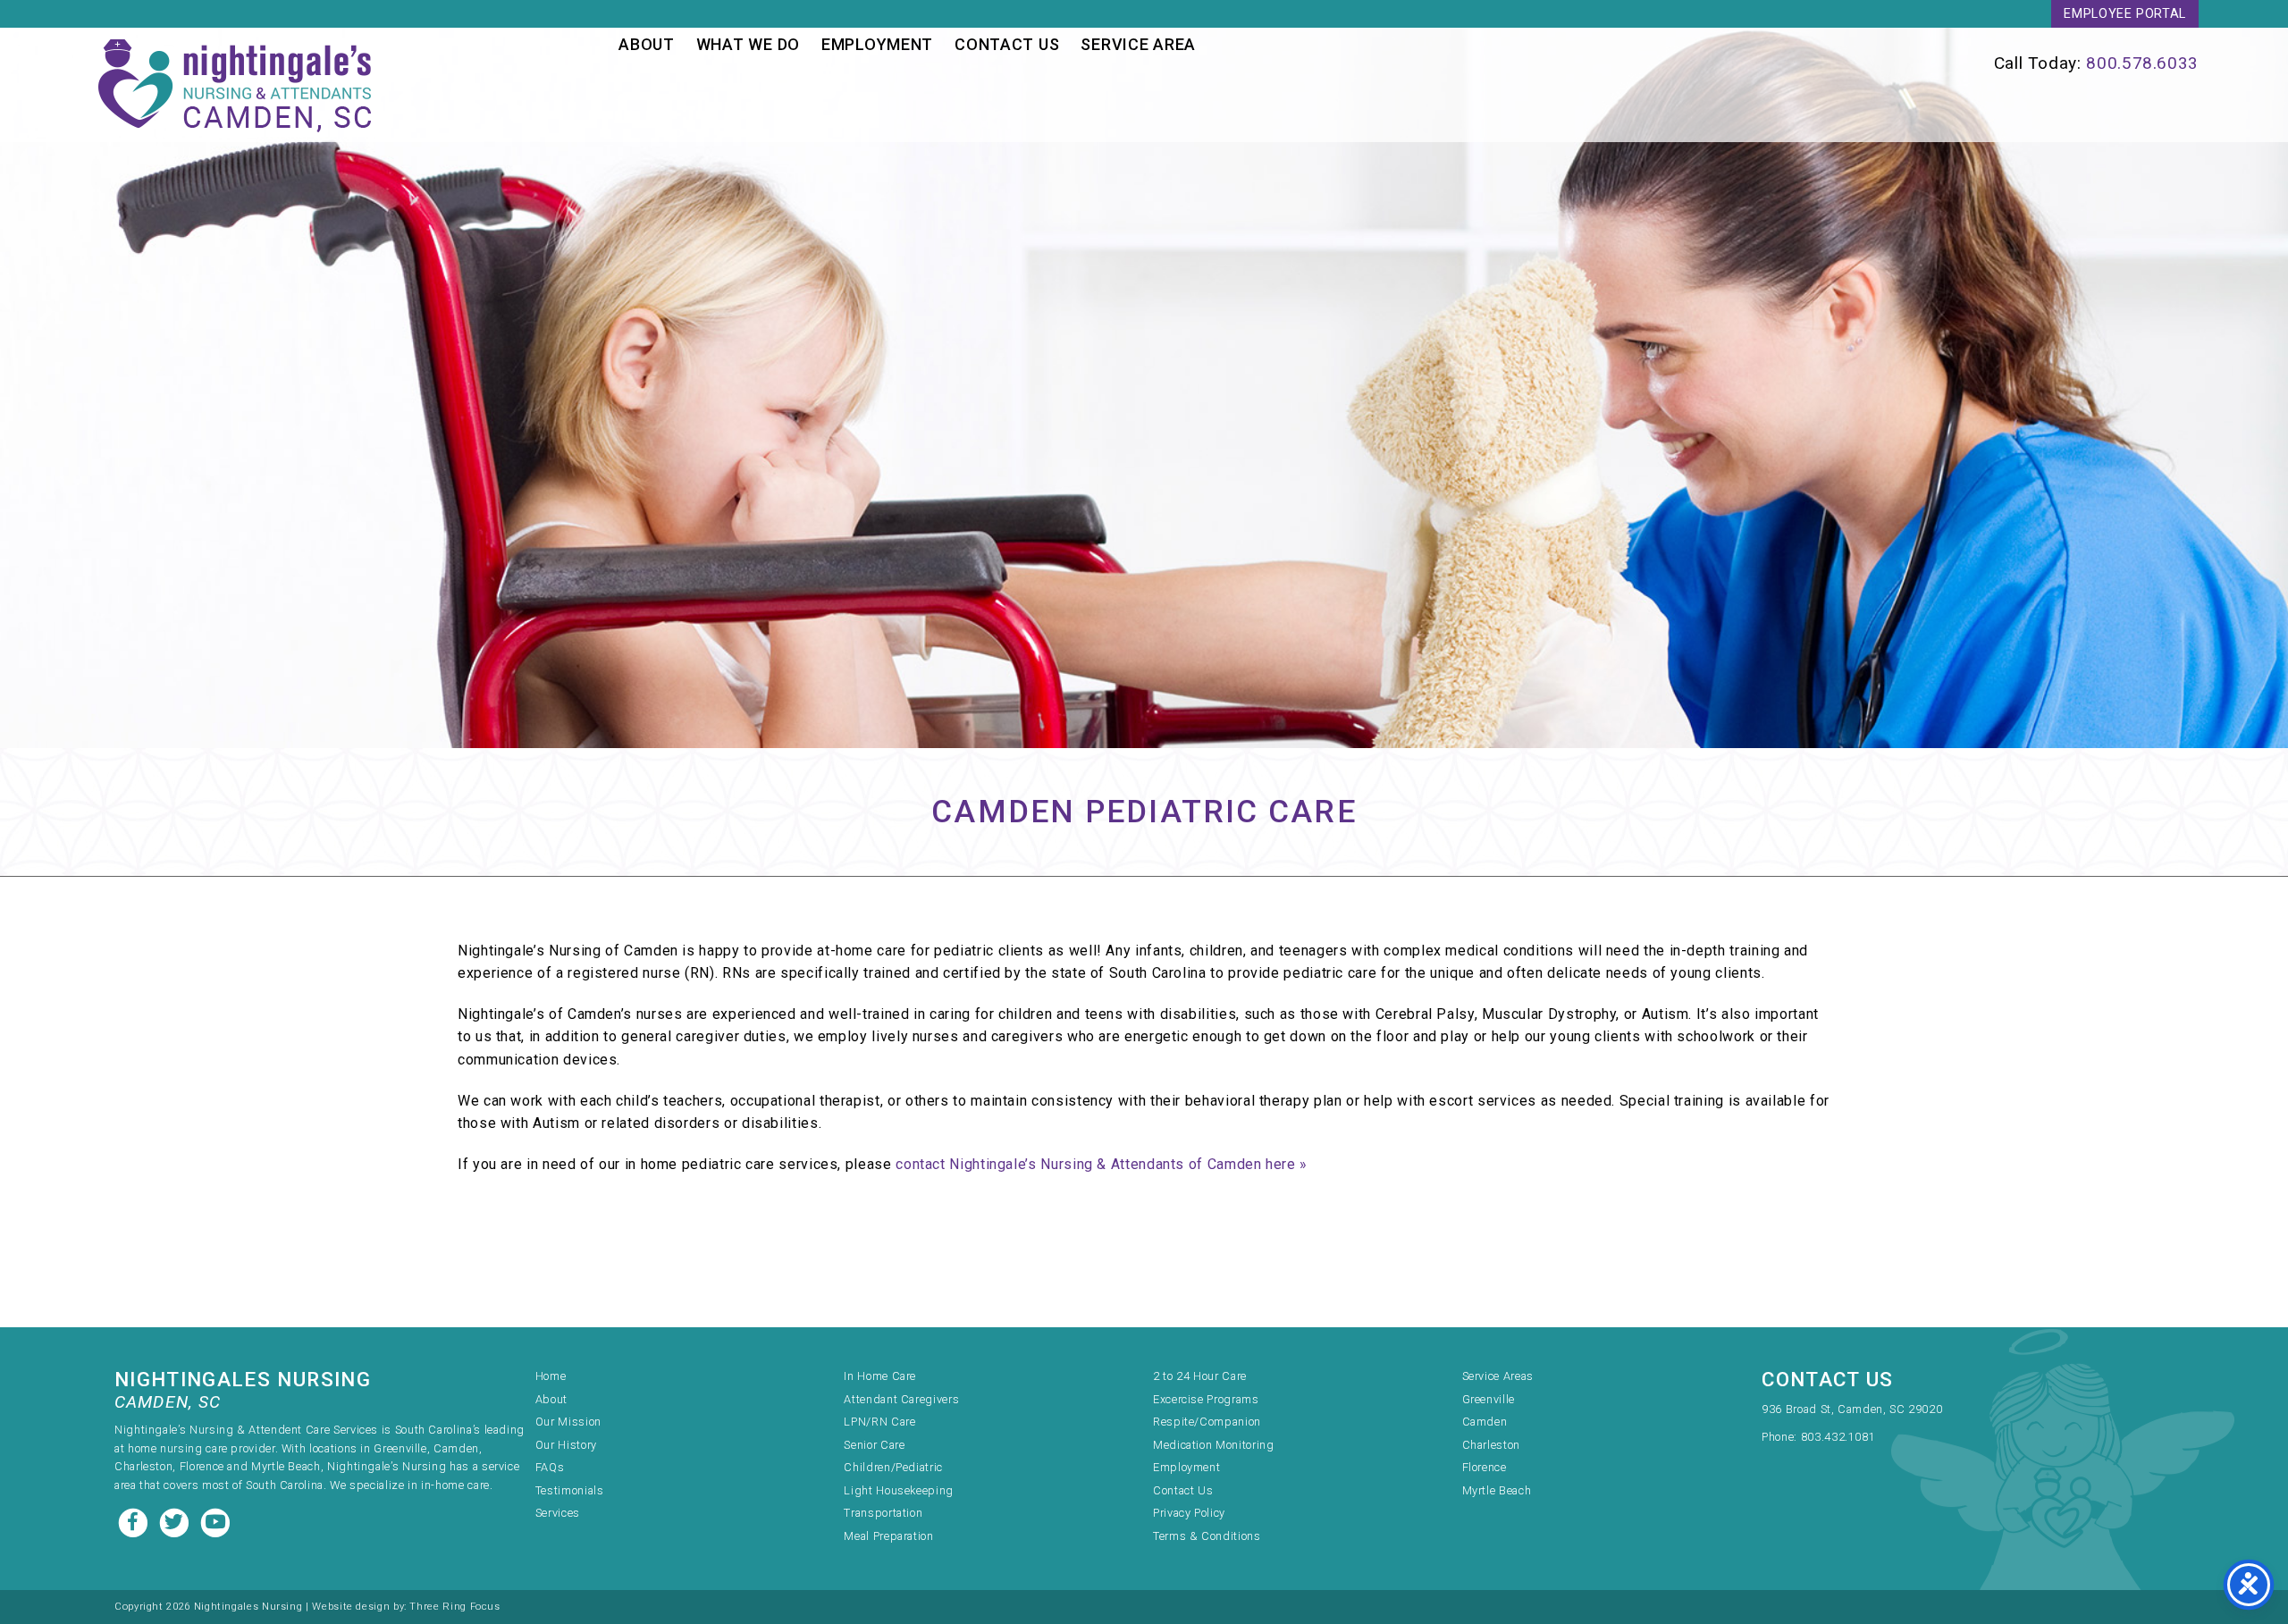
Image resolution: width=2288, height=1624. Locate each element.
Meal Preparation (888, 1536)
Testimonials (570, 1490)
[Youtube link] (215, 1521)
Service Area (1138, 44)
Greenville (1489, 1399)
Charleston (1491, 1445)
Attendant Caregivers (901, 1399)
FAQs (550, 1467)
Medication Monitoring (1213, 1445)
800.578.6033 (2142, 63)
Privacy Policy (1189, 1513)
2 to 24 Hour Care (1200, 1376)
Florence (1485, 1467)
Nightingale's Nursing (238, 85)
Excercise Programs (1206, 1399)
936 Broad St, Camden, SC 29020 (1852, 1409)
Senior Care (874, 1445)
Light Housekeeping (899, 1490)
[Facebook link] (135, 1521)
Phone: (1781, 1437)
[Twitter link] (176, 1521)
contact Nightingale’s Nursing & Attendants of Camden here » (1102, 1164)
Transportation (883, 1513)
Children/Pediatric (893, 1467)
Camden (1485, 1422)
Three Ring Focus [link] (454, 1607)
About (647, 44)
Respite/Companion (1207, 1422)
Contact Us (1007, 44)
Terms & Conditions (1207, 1536)
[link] (1741, 63)
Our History (566, 1445)
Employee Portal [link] (2125, 14)
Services (558, 1513)
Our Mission (568, 1422)
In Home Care (880, 1376)
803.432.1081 (1838, 1437)
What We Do (748, 44)
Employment (877, 44)
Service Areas (1498, 1376)
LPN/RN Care (879, 1422)
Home (551, 1376)
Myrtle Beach (1497, 1490)
